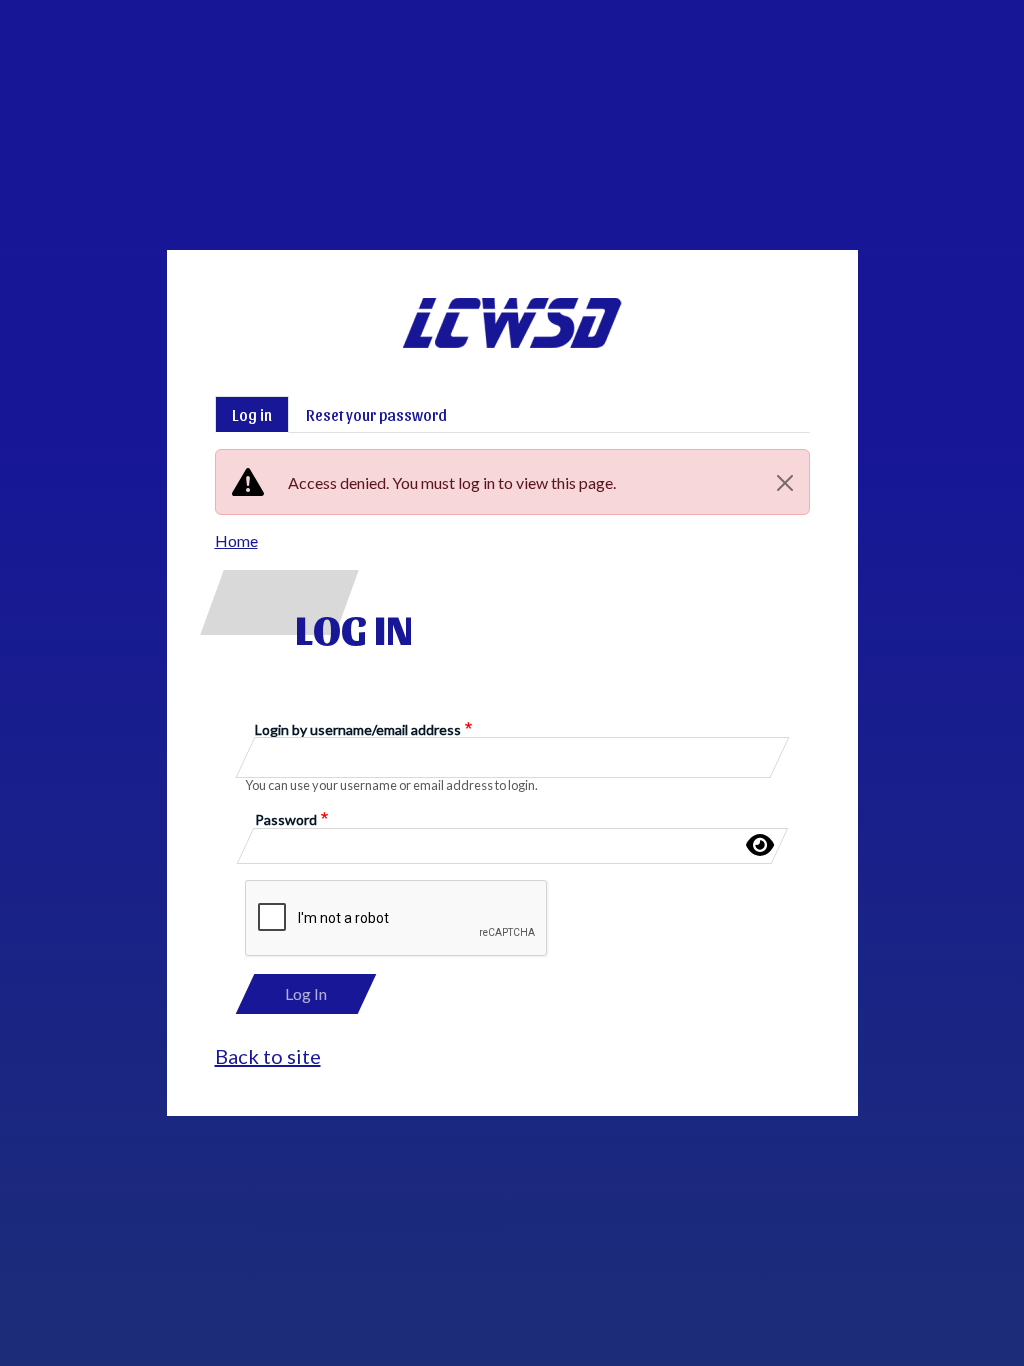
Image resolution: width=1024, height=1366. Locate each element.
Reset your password (376, 414)
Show (760, 845)
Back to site (268, 1056)
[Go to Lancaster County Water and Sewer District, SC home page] (512, 307)
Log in (252, 414)
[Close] (785, 483)
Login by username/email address (358, 729)
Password (286, 819)
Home (236, 540)
